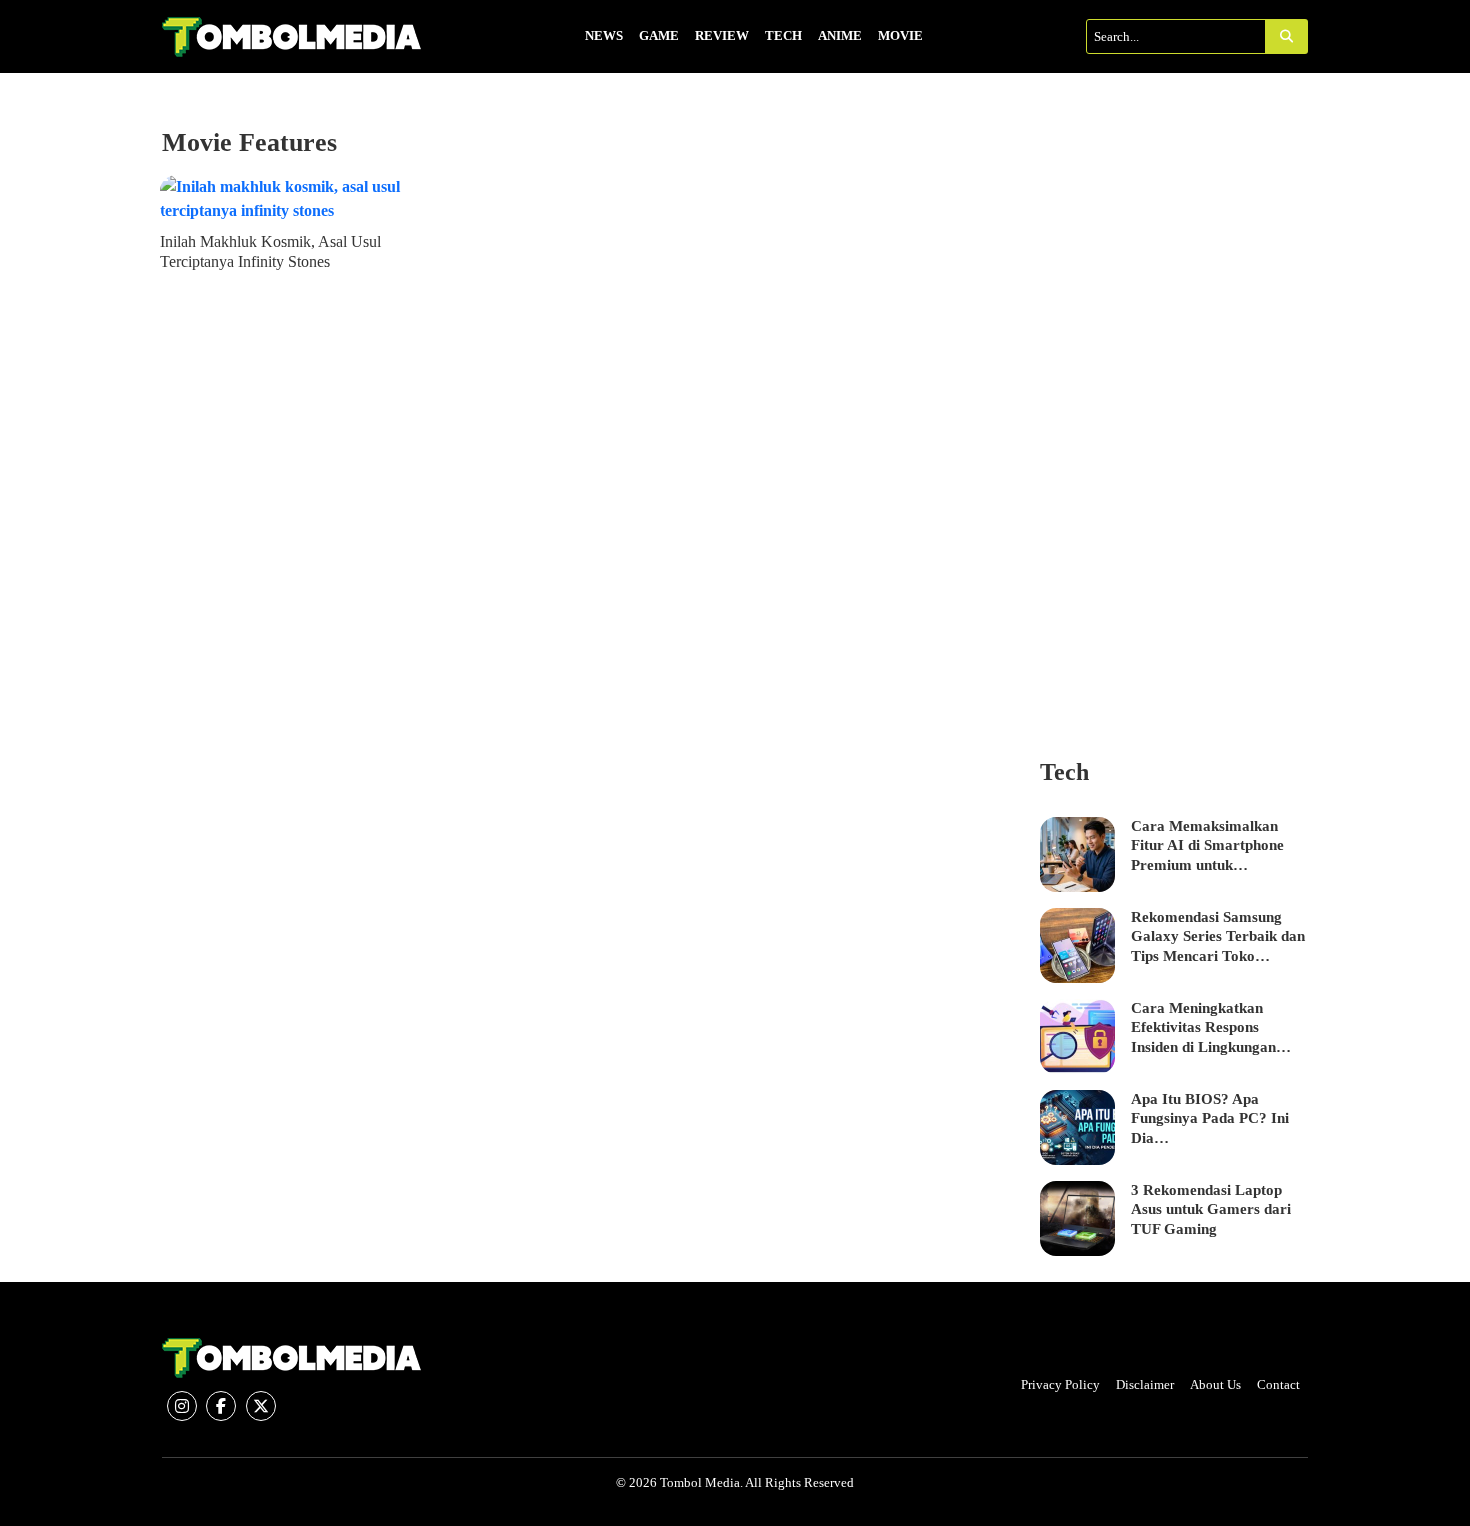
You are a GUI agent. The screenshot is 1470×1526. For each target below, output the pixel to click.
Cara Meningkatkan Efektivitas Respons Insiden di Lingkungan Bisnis (1203, 1029)
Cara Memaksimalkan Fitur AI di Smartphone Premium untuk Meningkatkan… (1207, 847)
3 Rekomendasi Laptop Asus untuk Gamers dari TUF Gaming (1211, 1209)
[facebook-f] (221, 1406)
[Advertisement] (1174, 428)
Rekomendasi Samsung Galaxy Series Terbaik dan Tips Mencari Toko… (1218, 936)
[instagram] (182, 1406)
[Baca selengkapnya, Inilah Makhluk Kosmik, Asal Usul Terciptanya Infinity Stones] (296, 199)
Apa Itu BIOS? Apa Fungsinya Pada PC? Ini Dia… (1210, 1118)
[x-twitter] (261, 1406)
